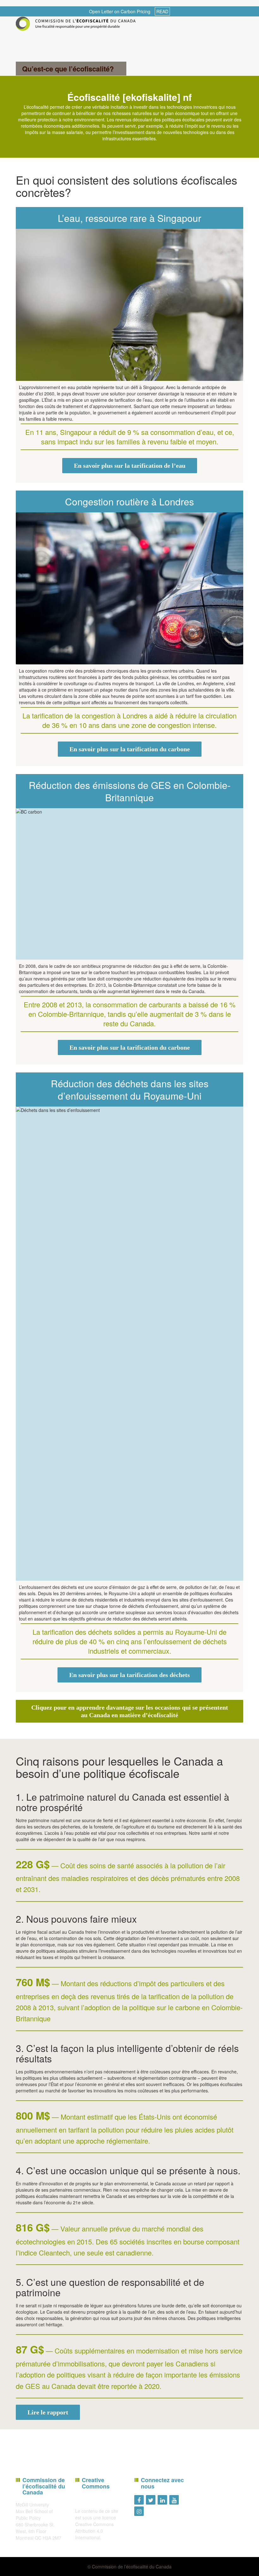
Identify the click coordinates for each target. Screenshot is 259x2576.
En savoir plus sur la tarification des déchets (129, 1675)
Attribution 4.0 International (89, 2534)
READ (162, 11)
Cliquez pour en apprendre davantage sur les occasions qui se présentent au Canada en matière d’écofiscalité (130, 1711)
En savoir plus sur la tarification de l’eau (130, 466)
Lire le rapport (48, 2412)
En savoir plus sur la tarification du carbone (130, 749)
